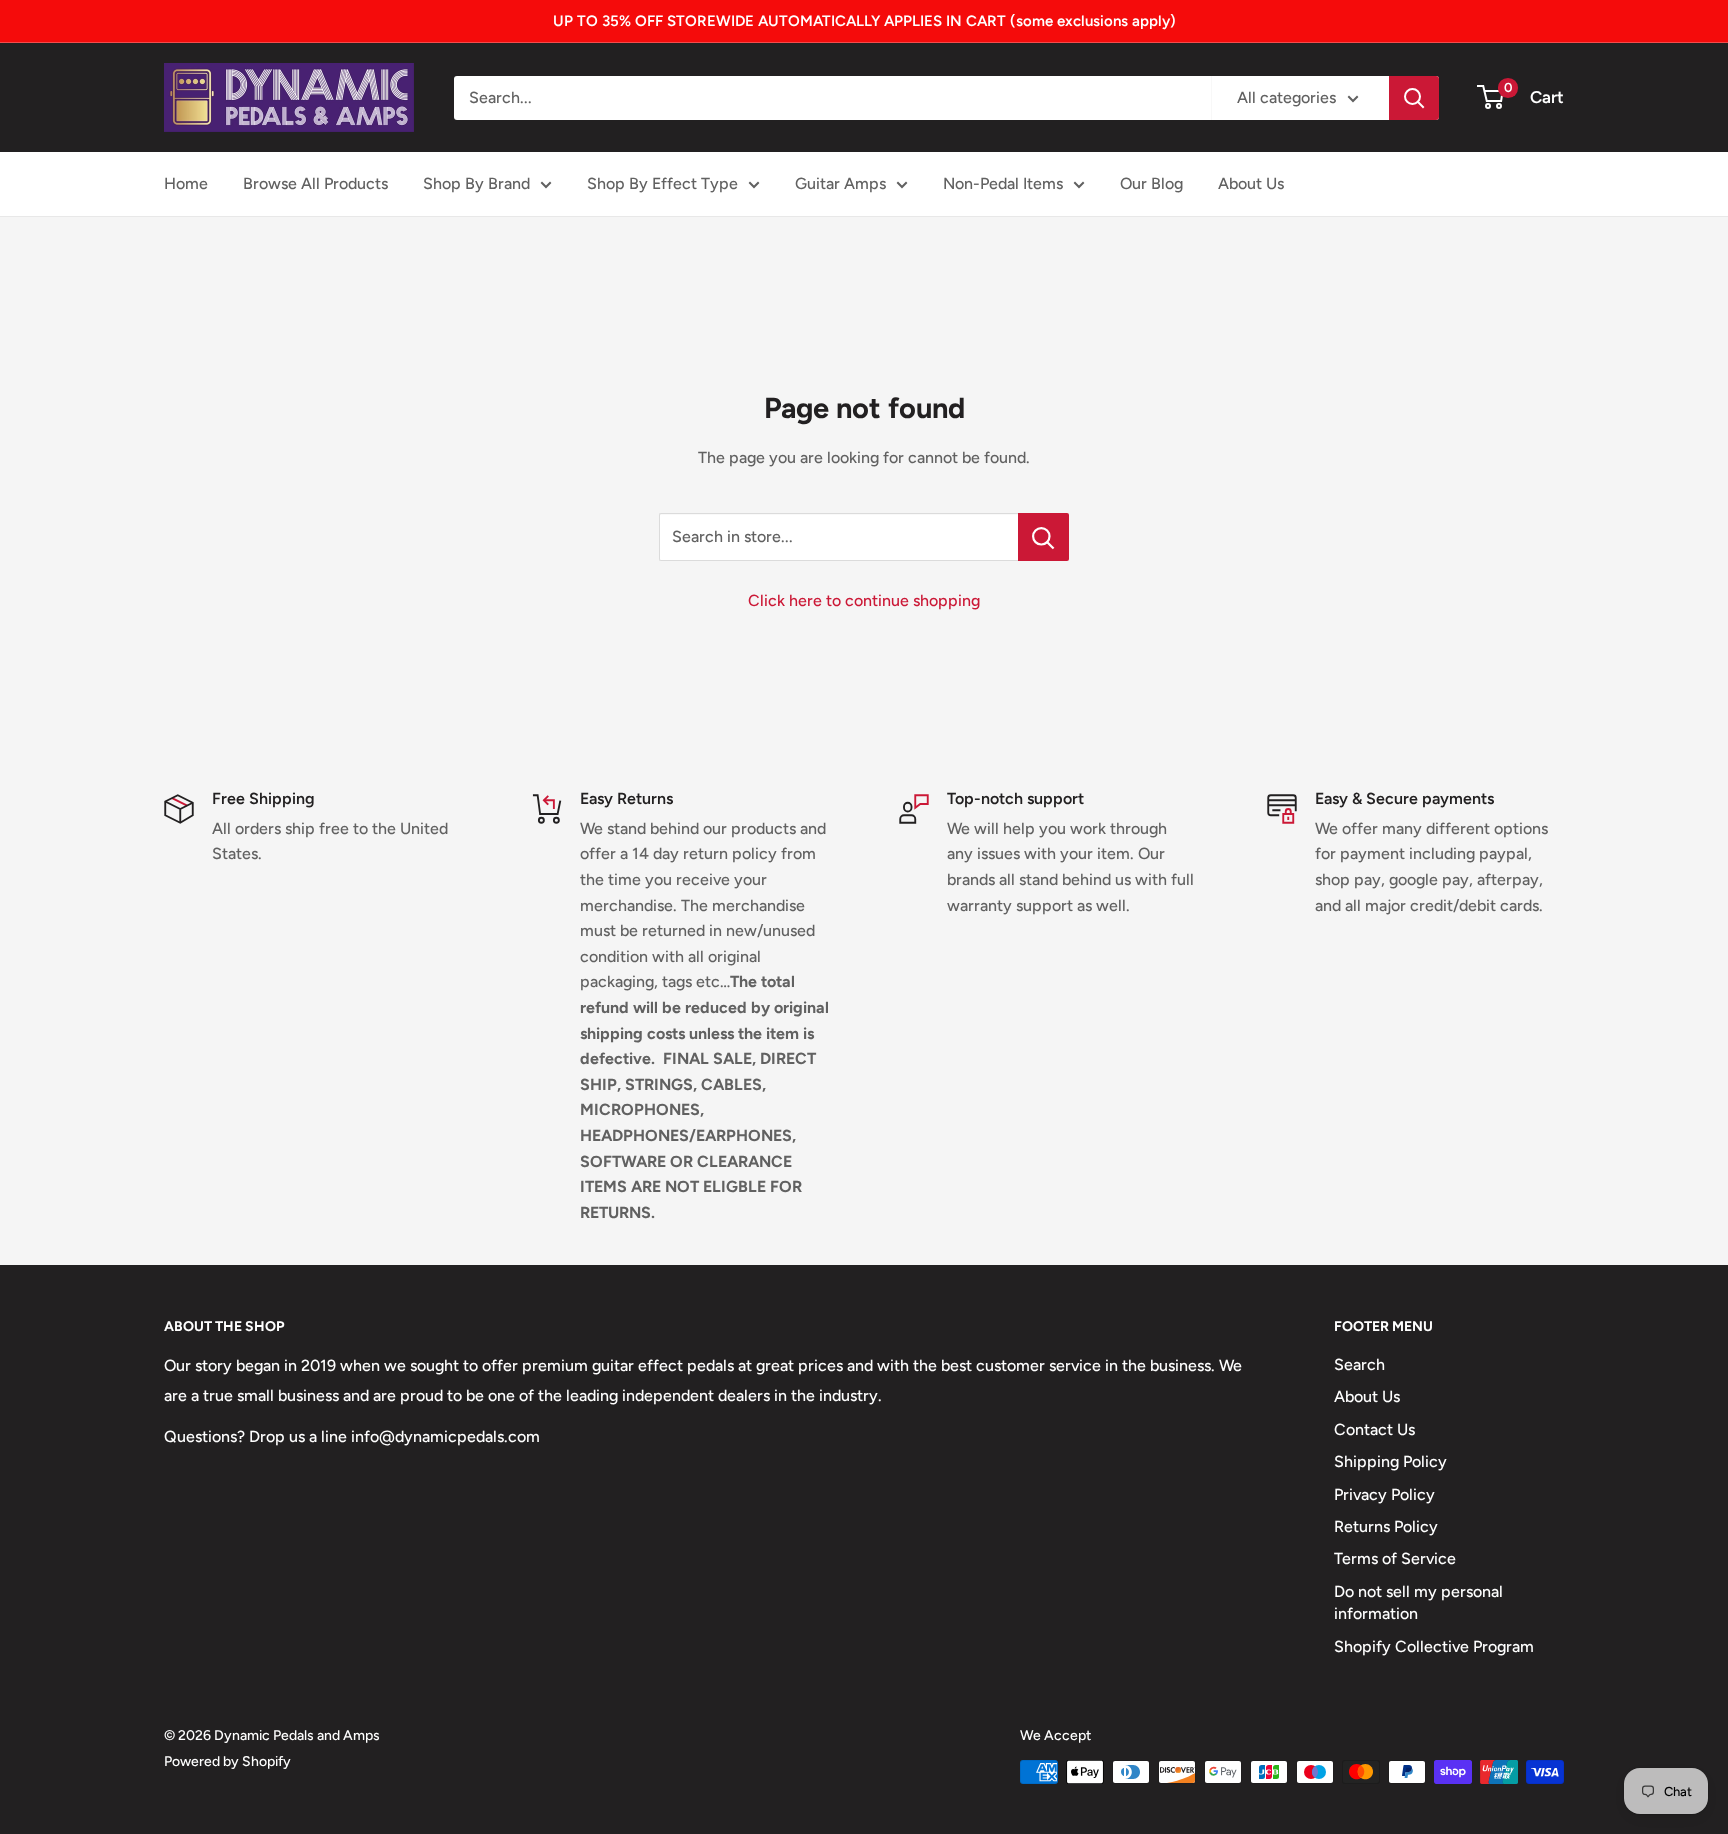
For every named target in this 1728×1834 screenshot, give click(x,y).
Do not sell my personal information (1418, 1602)
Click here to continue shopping (864, 600)
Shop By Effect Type (662, 183)
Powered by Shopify (227, 1761)
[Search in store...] (1043, 537)
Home (186, 183)
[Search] (1414, 98)
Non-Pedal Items (1003, 183)
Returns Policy (1386, 1526)
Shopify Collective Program (1434, 1646)
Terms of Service (1395, 1558)
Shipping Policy (1390, 1461)
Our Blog (1151, 183)
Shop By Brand (476, 183)
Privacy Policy (1384, 1494)
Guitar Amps (840, 183)
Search (1359, 1364)
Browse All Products (315, 183)
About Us (1251, 183)
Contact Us (1374, 1429)
